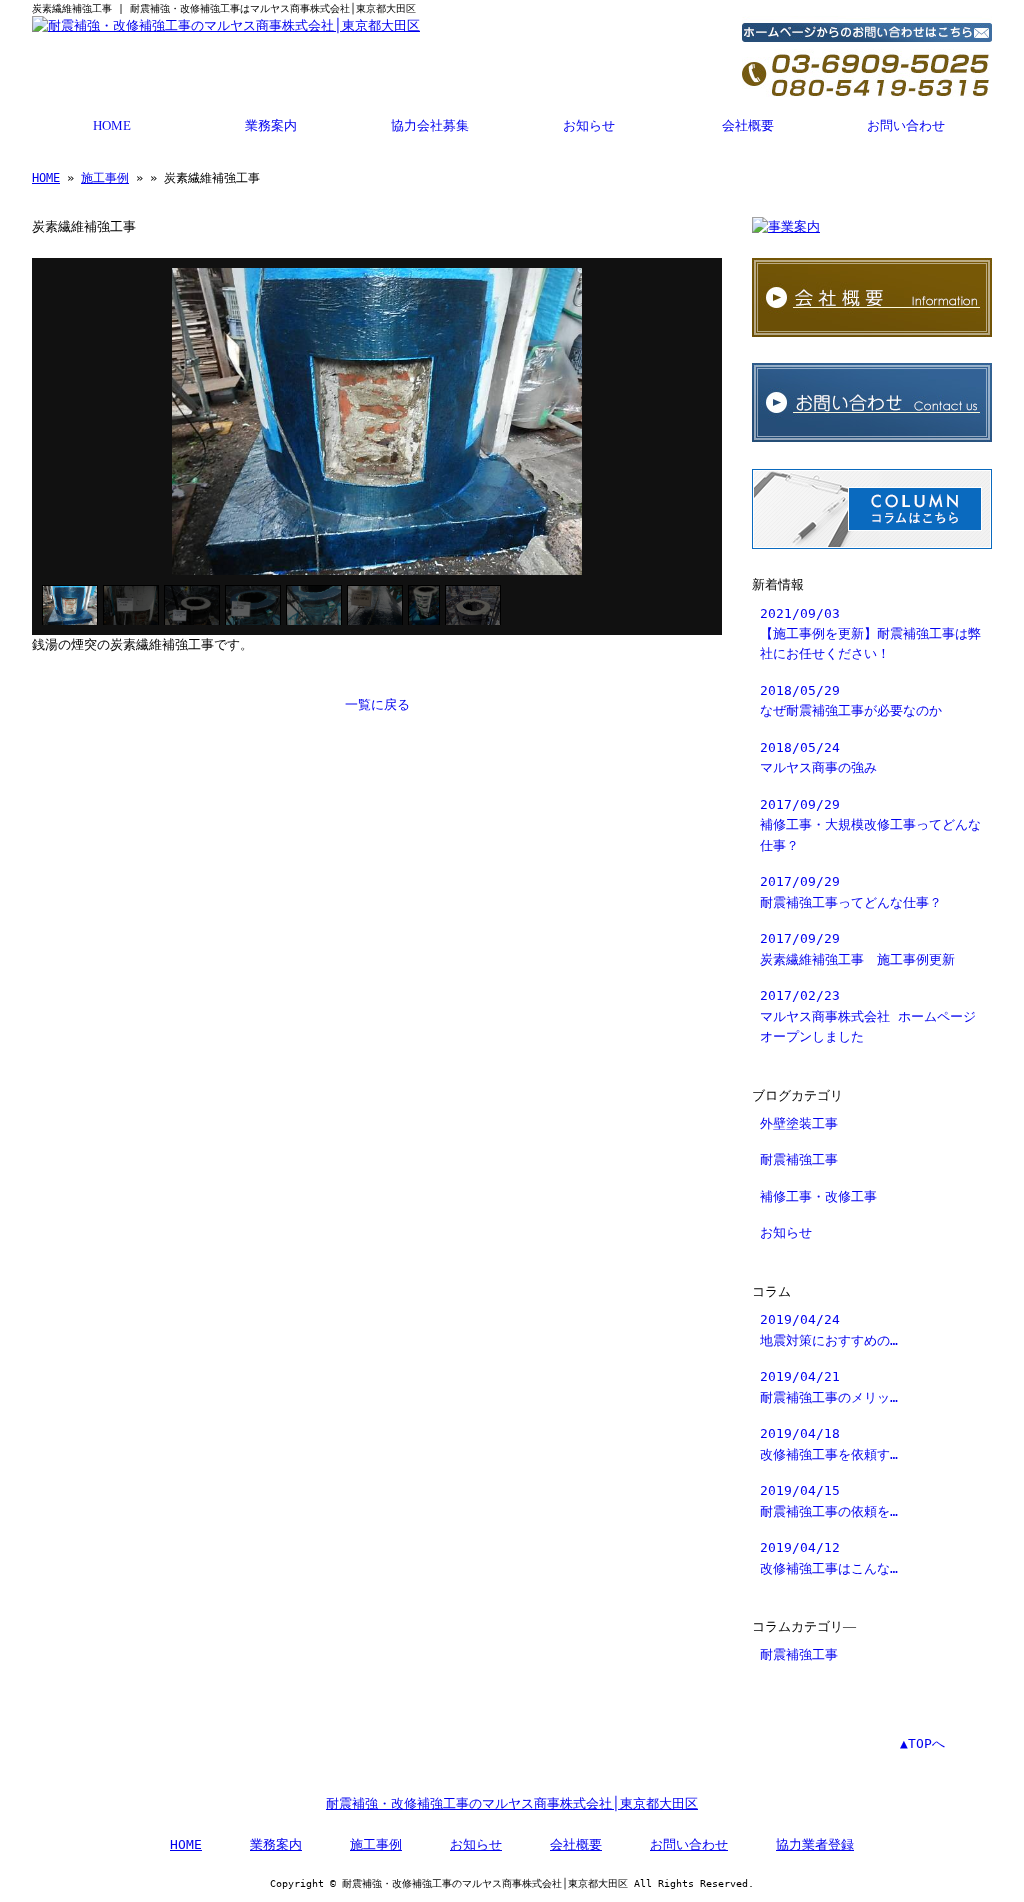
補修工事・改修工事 (818, 1196)
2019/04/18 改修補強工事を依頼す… (829, 1443)
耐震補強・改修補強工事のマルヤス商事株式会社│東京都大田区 (512, 1803)
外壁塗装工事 (799, 1123)
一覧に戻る (377, 704)
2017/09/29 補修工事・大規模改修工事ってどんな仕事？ (870, 825)
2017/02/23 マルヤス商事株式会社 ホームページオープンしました (868, 1016)
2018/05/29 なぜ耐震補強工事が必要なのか (851, 700)
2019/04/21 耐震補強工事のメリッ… (829, 1386)
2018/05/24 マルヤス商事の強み (818, 757)
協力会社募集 (430, 126)
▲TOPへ (922, 1743)
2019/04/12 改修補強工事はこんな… (829, 1557)
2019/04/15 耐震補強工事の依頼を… (829, 1500)
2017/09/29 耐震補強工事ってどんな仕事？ (851, 891)
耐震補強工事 (799, 1159)
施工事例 (105, 178)
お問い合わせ (906, 126)
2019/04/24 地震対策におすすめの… (829, 1329)
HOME (112, 126)
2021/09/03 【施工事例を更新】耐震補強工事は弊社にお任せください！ (870, 634)
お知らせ (589, 126)
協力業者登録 (815, 1844)
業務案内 (271, 126)
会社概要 (748, 126)
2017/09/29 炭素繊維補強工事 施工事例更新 (857, 948)
